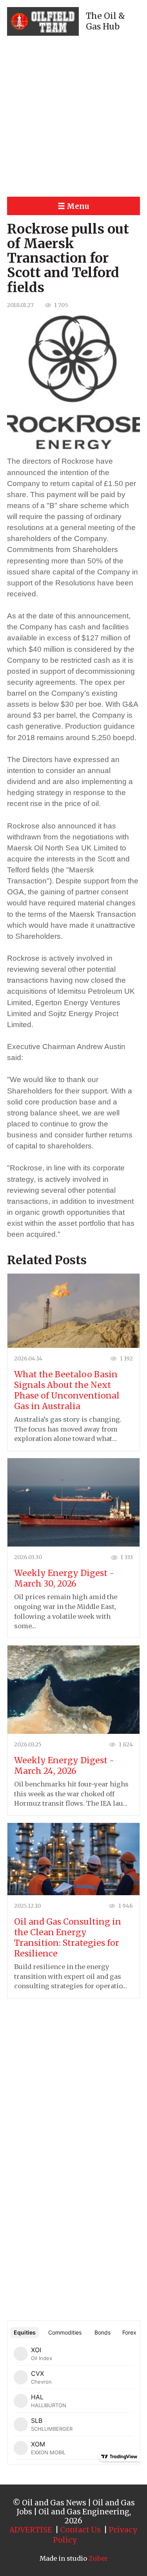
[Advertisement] (73, 116)
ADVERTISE (31, 2530)
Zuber (98, 2558)
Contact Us (80, 2530)
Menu (78, 206)
